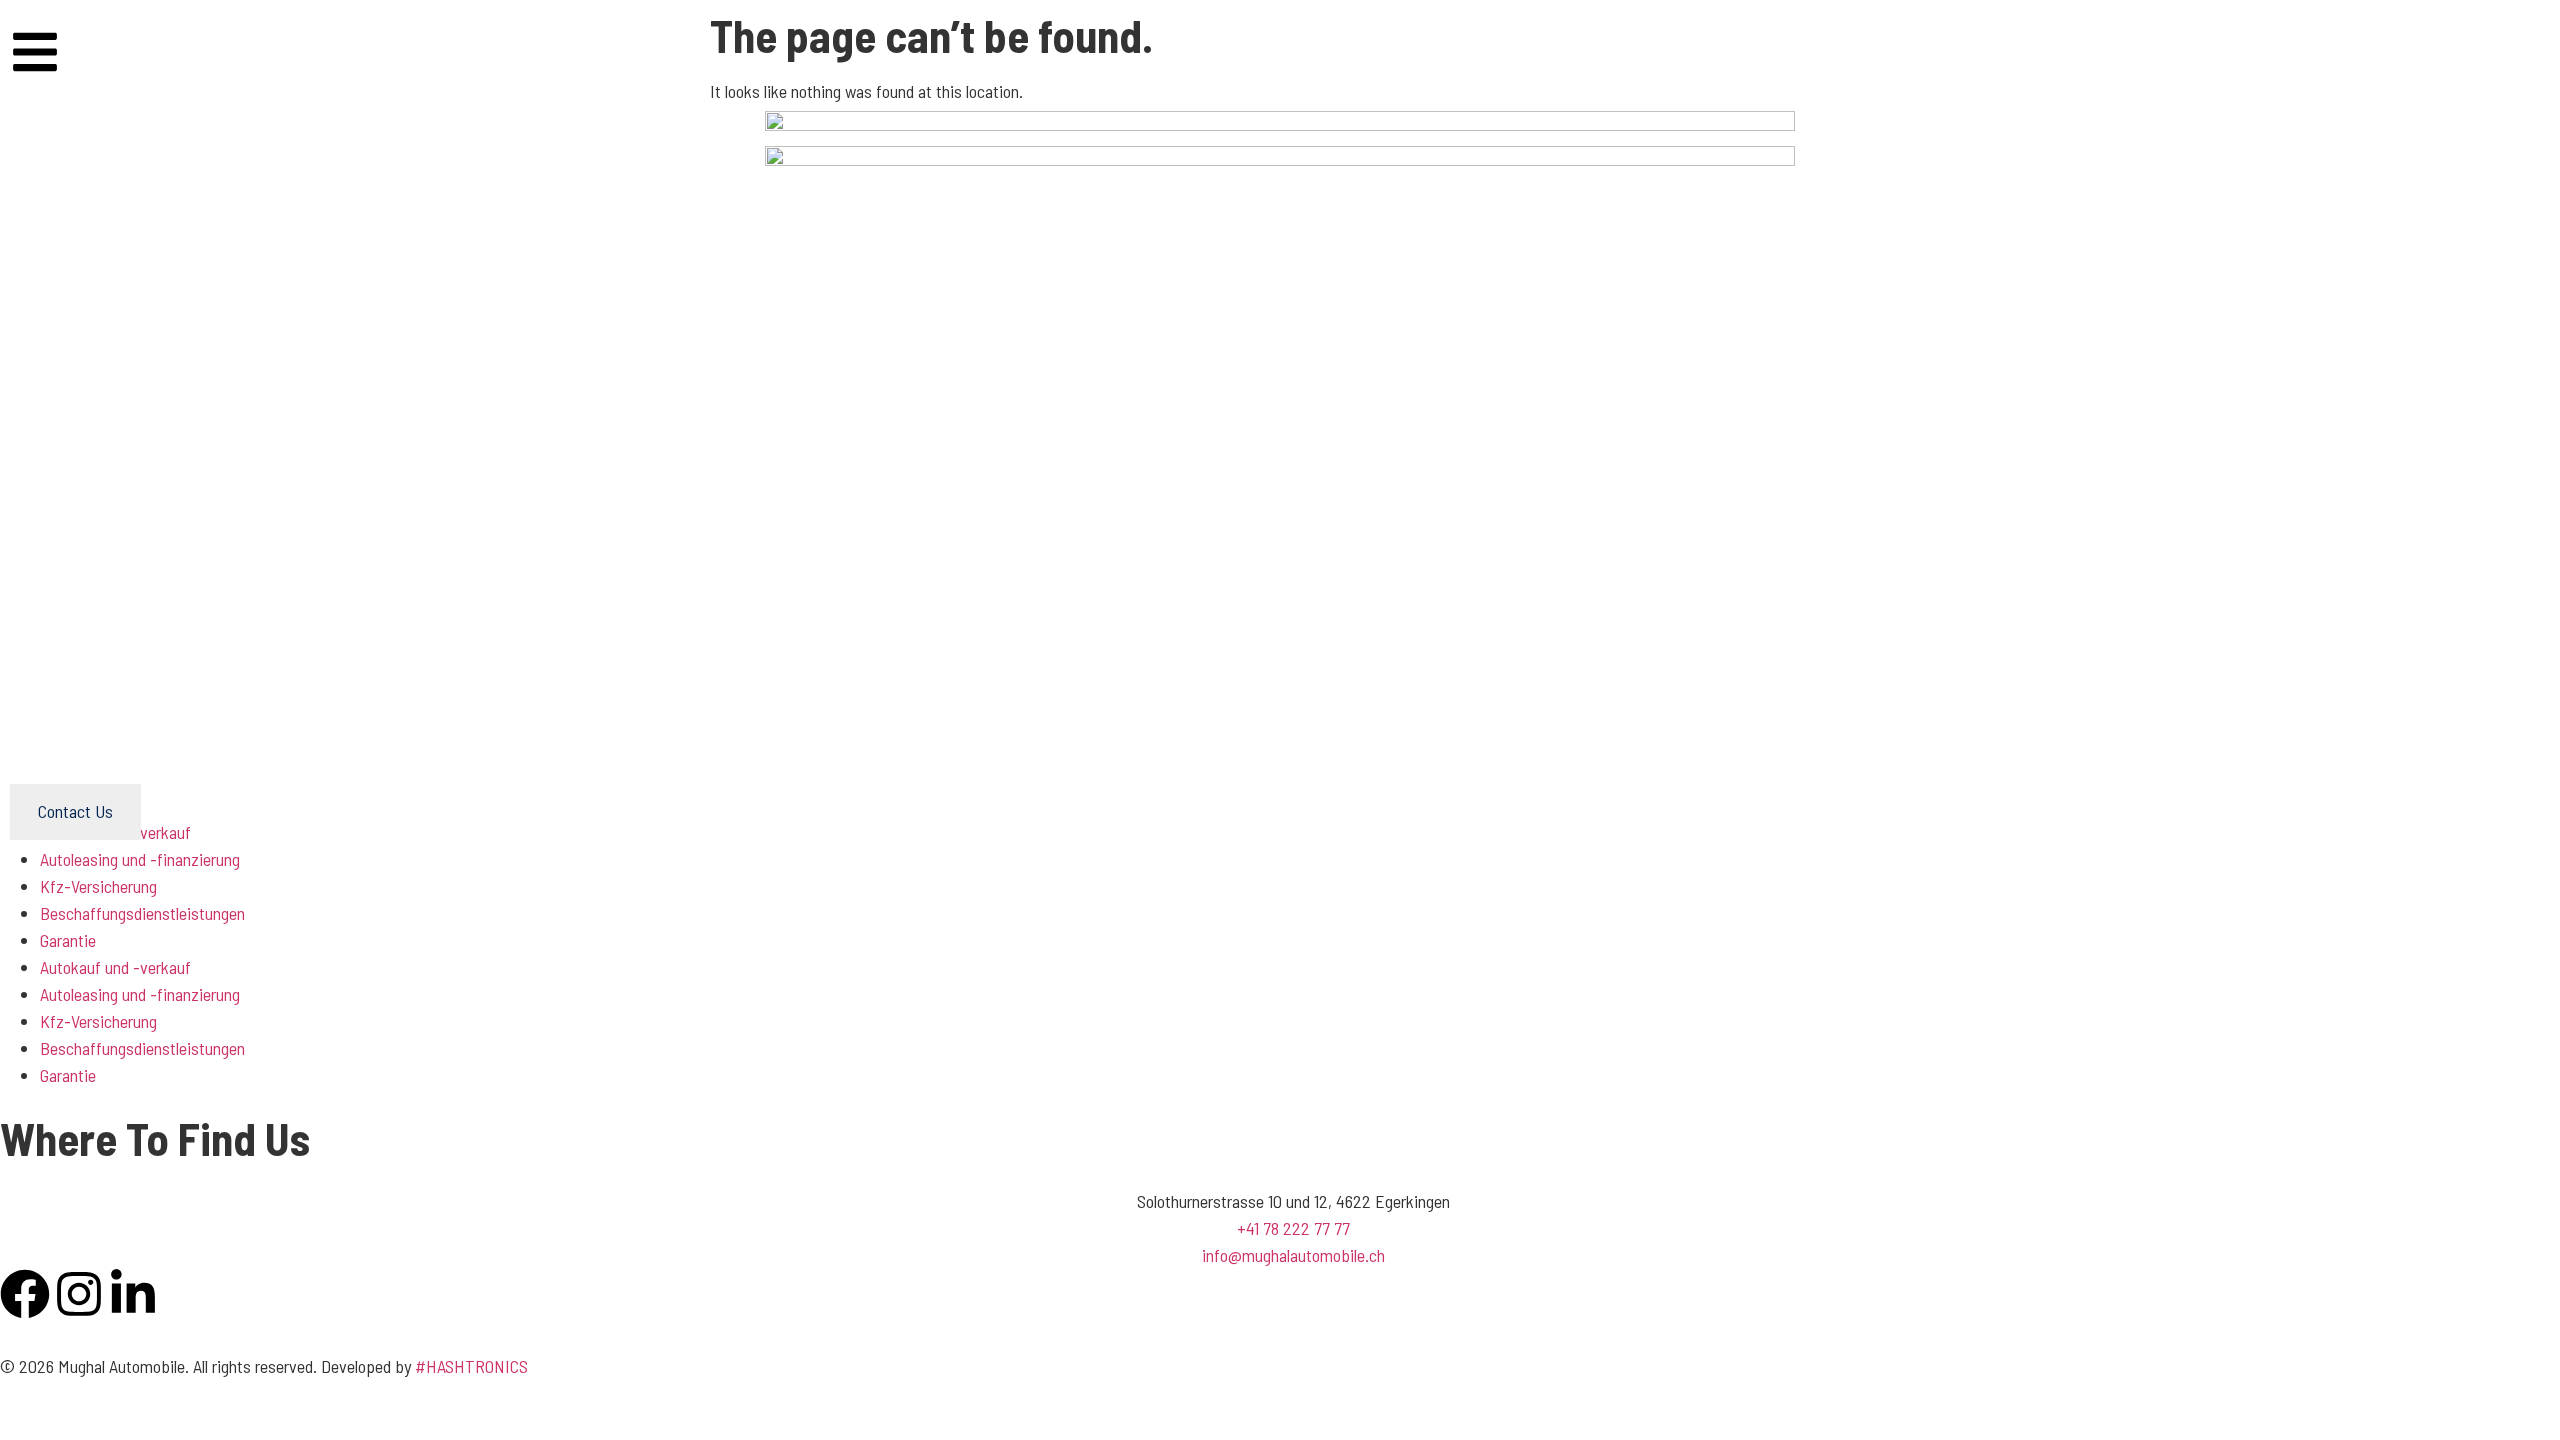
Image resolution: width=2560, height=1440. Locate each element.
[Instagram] (79, 1294)
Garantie (68, 940)
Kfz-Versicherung (98, 886)
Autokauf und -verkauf (115, 967)
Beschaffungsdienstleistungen (142, 913)
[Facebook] (25, 1294)
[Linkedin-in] (133, 1294)
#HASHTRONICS (471, 1366)
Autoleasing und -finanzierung (140, 994)
